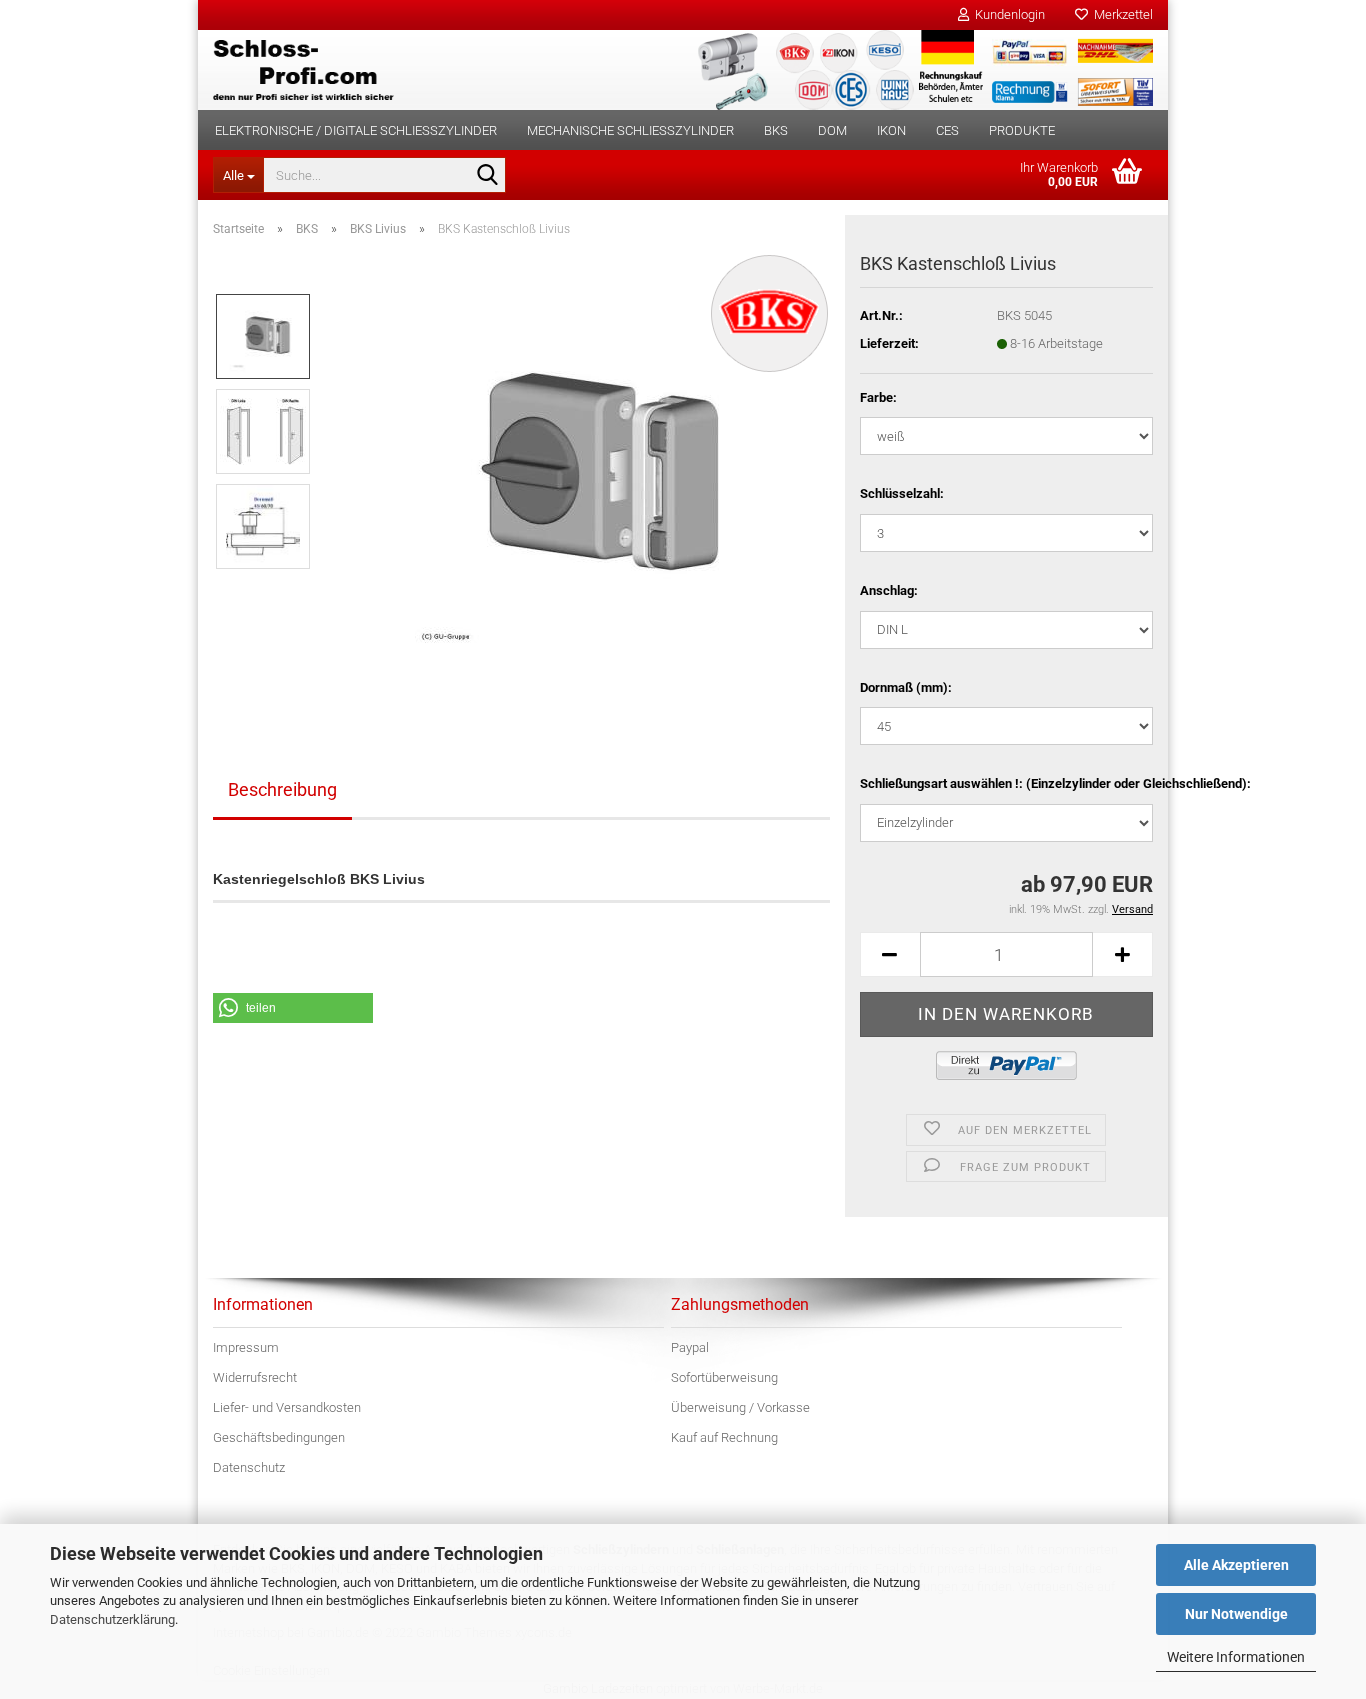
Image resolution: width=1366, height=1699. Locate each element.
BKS (776, 130)
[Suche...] (487, 176)
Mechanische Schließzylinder (630, 130)
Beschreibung (282, 789)
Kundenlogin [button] (1007, 14)
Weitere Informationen (1236, 1657)
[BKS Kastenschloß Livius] (579, 477)
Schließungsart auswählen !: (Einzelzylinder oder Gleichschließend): (1006, 783)
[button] (890, 954)
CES (947, 130)
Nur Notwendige (1236, 1614)
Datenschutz (249, 1467)
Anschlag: (889, 590)
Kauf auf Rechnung (724, 1437)
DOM (832, 130)
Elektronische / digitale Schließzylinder (356, 130)
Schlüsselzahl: (902, 493)
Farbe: (878, 397)
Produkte (1022, 130)
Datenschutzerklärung (112, 1619)
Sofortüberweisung (724, 1377)
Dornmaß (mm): (906, 687)
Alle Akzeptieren (1236, 1565)
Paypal (690, 1347)
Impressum (246, 1347)
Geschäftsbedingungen (279, 1437)
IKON (891, 130)
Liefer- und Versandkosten (287, 1407)
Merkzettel (1120, 14)
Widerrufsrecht (255, 1377)
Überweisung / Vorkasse (740, 1407)
